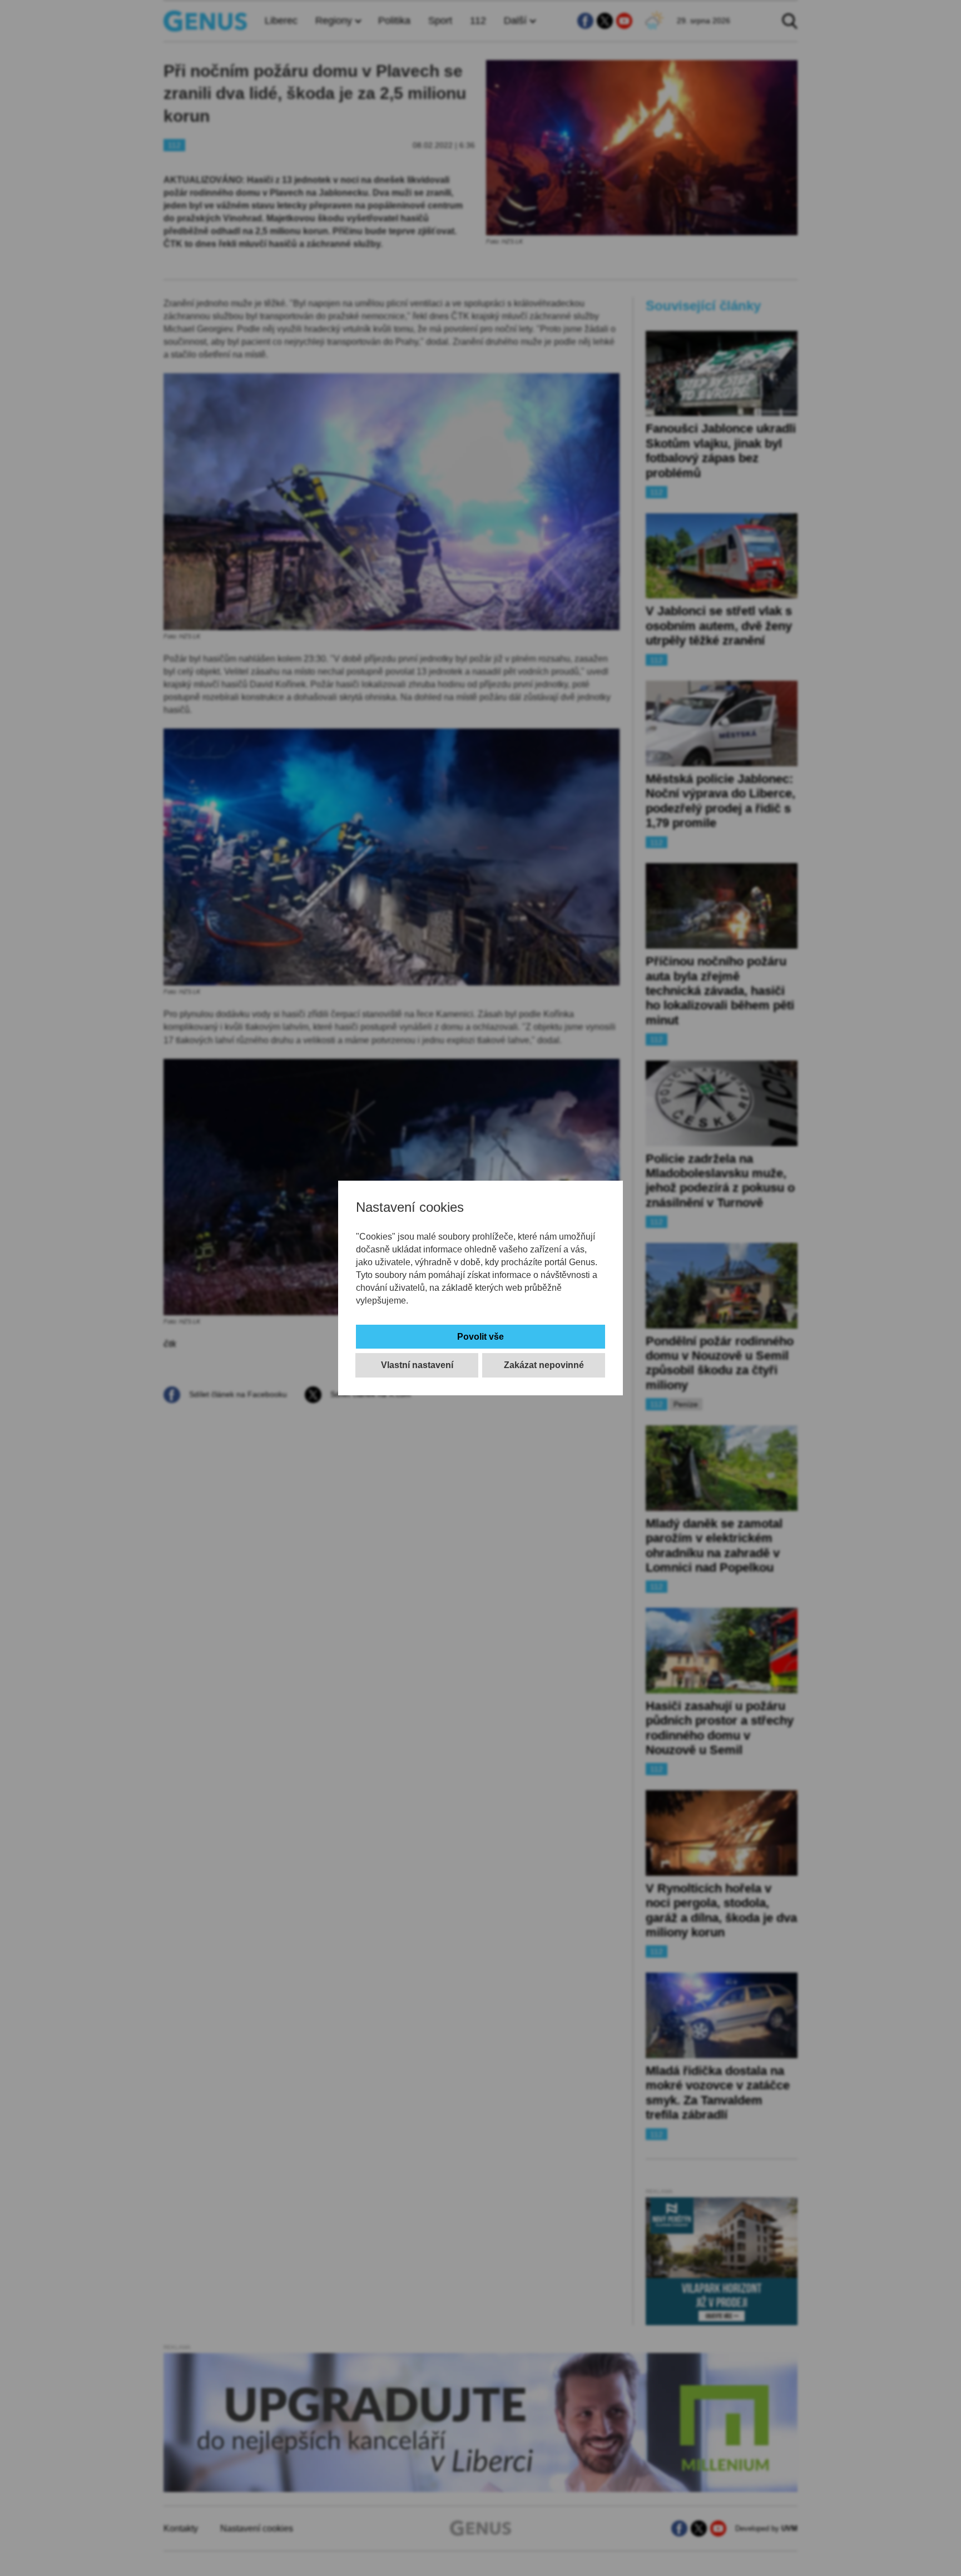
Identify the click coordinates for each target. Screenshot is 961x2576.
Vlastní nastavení (417, 1365)
